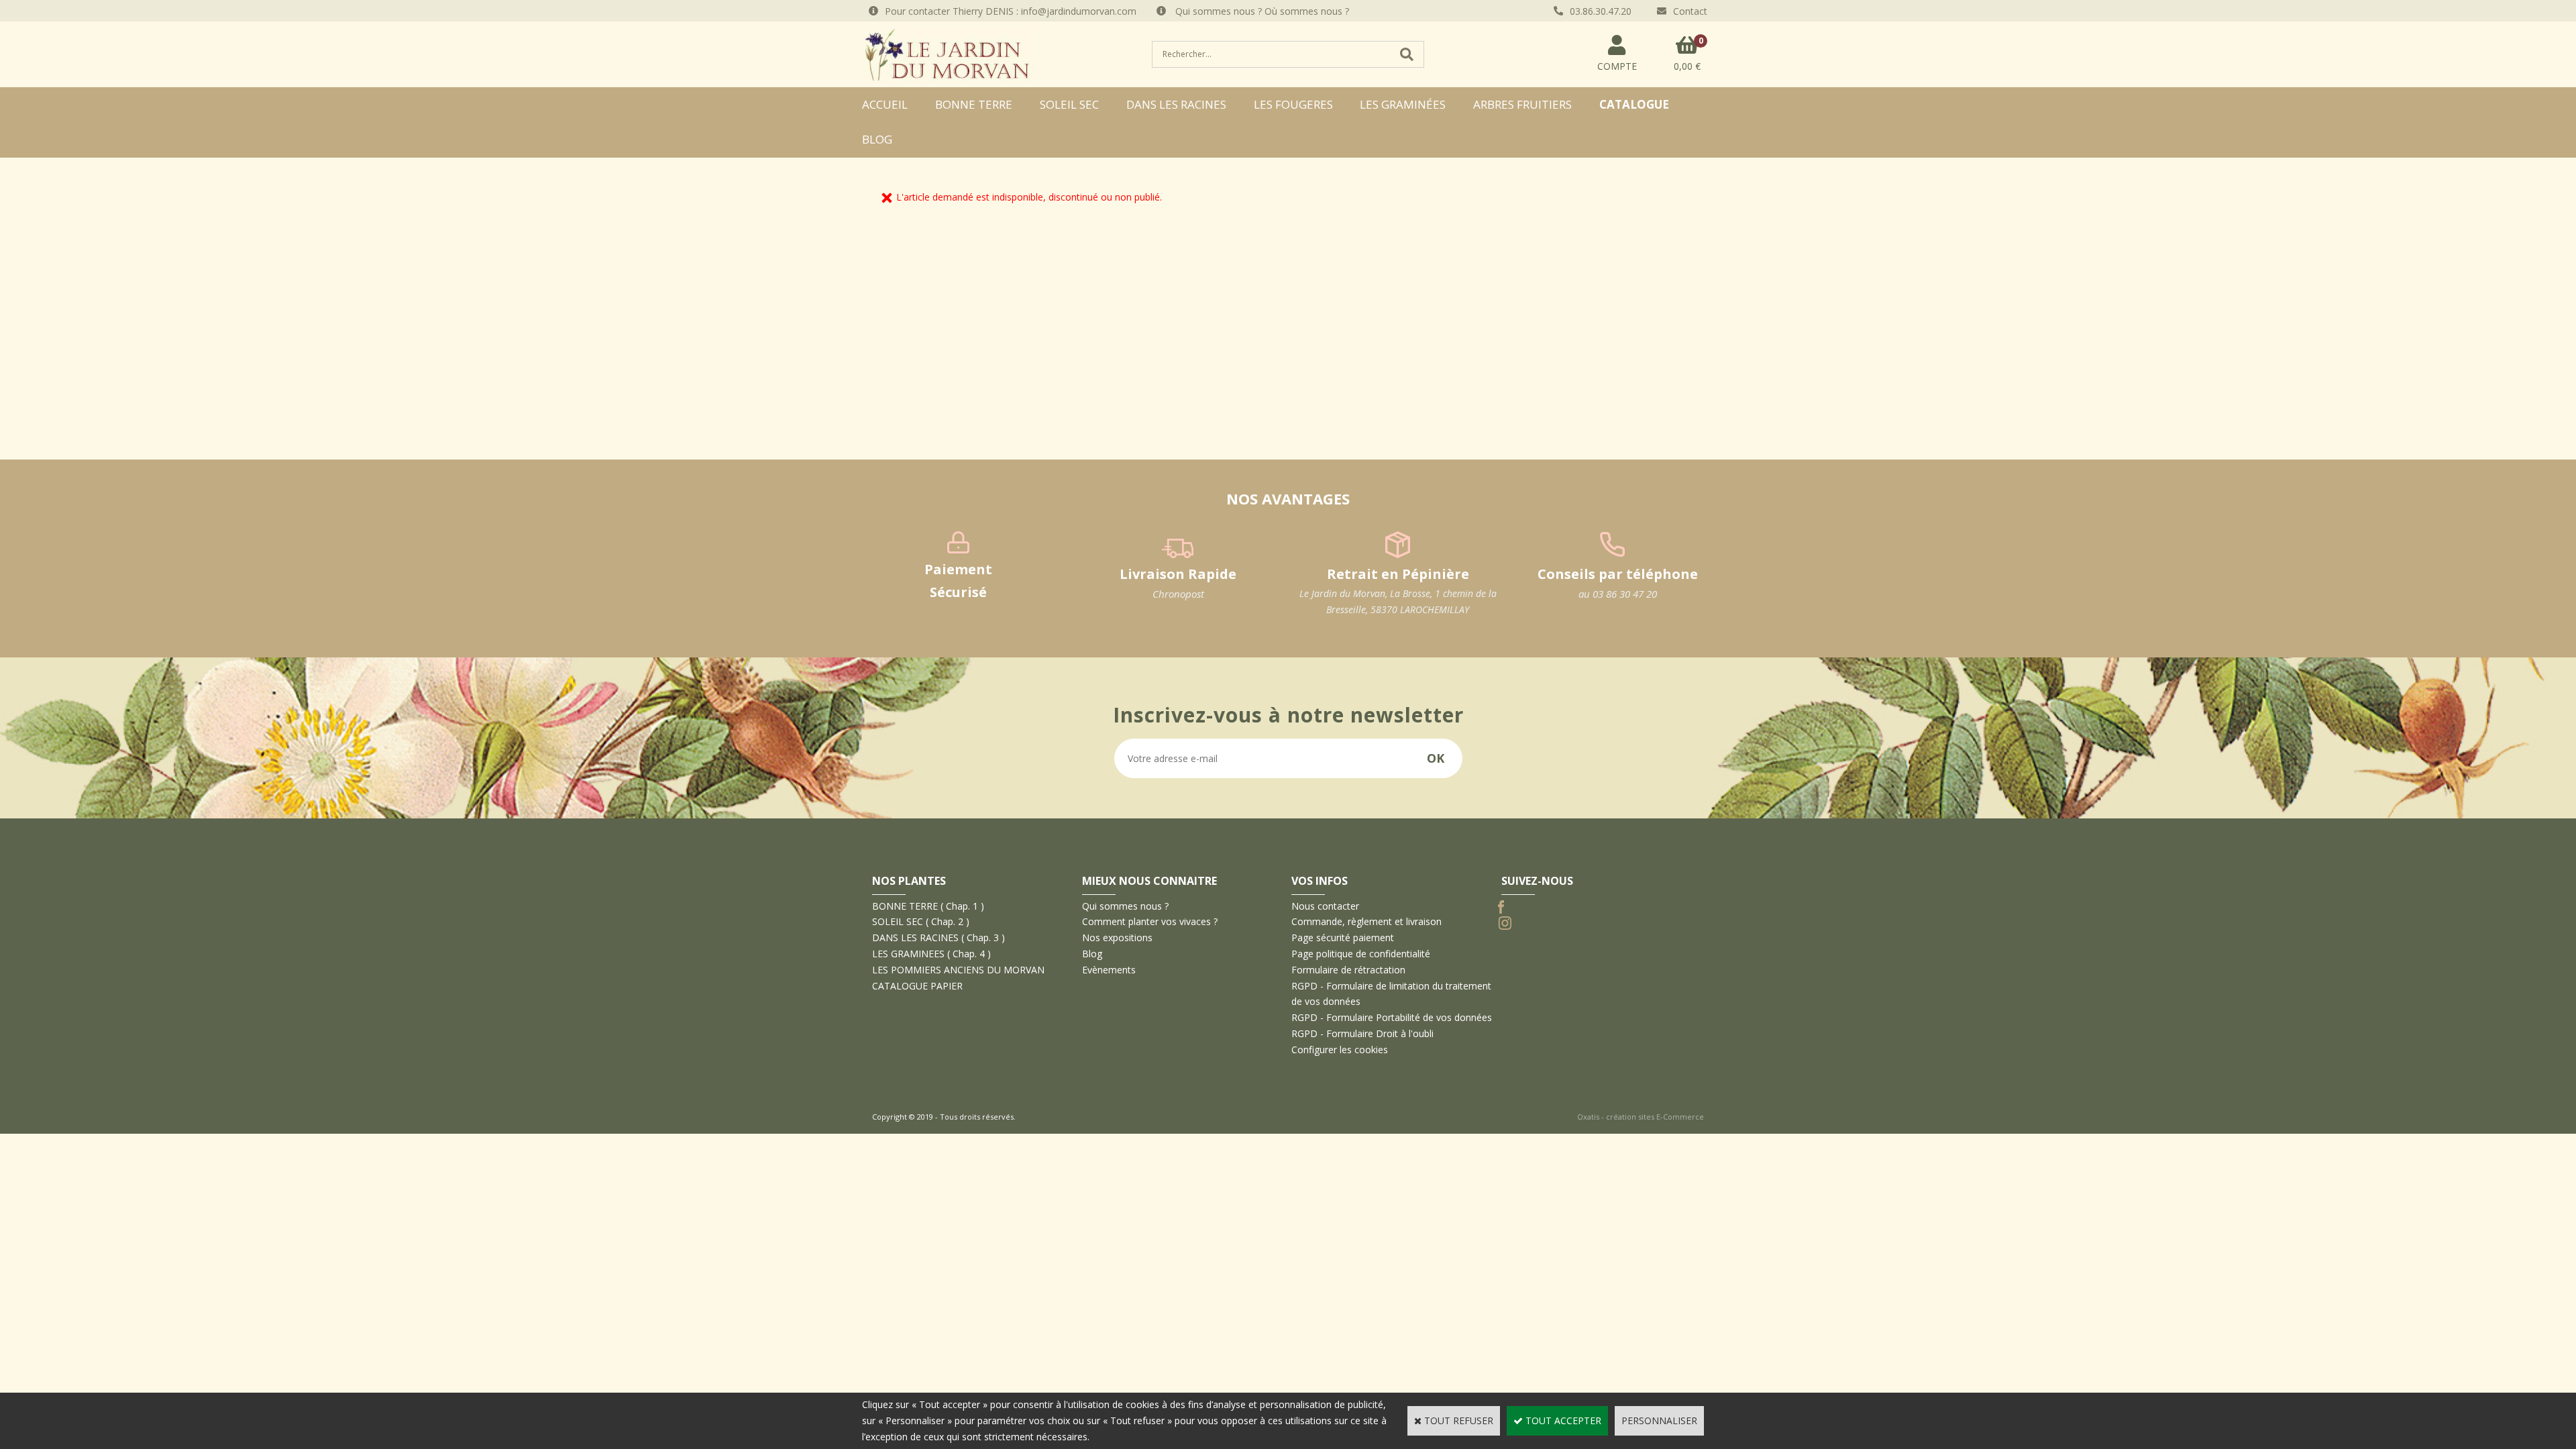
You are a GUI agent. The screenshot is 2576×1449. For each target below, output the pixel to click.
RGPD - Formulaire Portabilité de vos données (1392, 1017)
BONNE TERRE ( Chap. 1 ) (928, 906)
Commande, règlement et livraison (1366, 921)
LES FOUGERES (1293, 104)
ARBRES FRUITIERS (1522, 104)
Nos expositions (1117, 937)
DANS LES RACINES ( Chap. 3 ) (938, 937)
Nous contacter (1325, 906)
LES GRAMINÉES (1403, 104)
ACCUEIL (885, 104)
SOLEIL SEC (1069, 104)
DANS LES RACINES (1176, 104)
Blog (877, 139)
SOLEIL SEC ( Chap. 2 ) (921, 921)
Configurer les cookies (1340, 1050)
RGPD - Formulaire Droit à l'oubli (1362, 1033)
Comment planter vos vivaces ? (1150, 921)
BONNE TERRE (974, 104)
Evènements (1109, 970)
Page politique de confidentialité (1361, 954)
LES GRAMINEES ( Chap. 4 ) (931, 954)
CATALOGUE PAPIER (917, 986)
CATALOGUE (1634, 104)
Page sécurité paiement (1343, 937)
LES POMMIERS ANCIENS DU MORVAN (958, 970)
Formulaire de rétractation (1348, 970)
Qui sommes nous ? (1125, 906)
